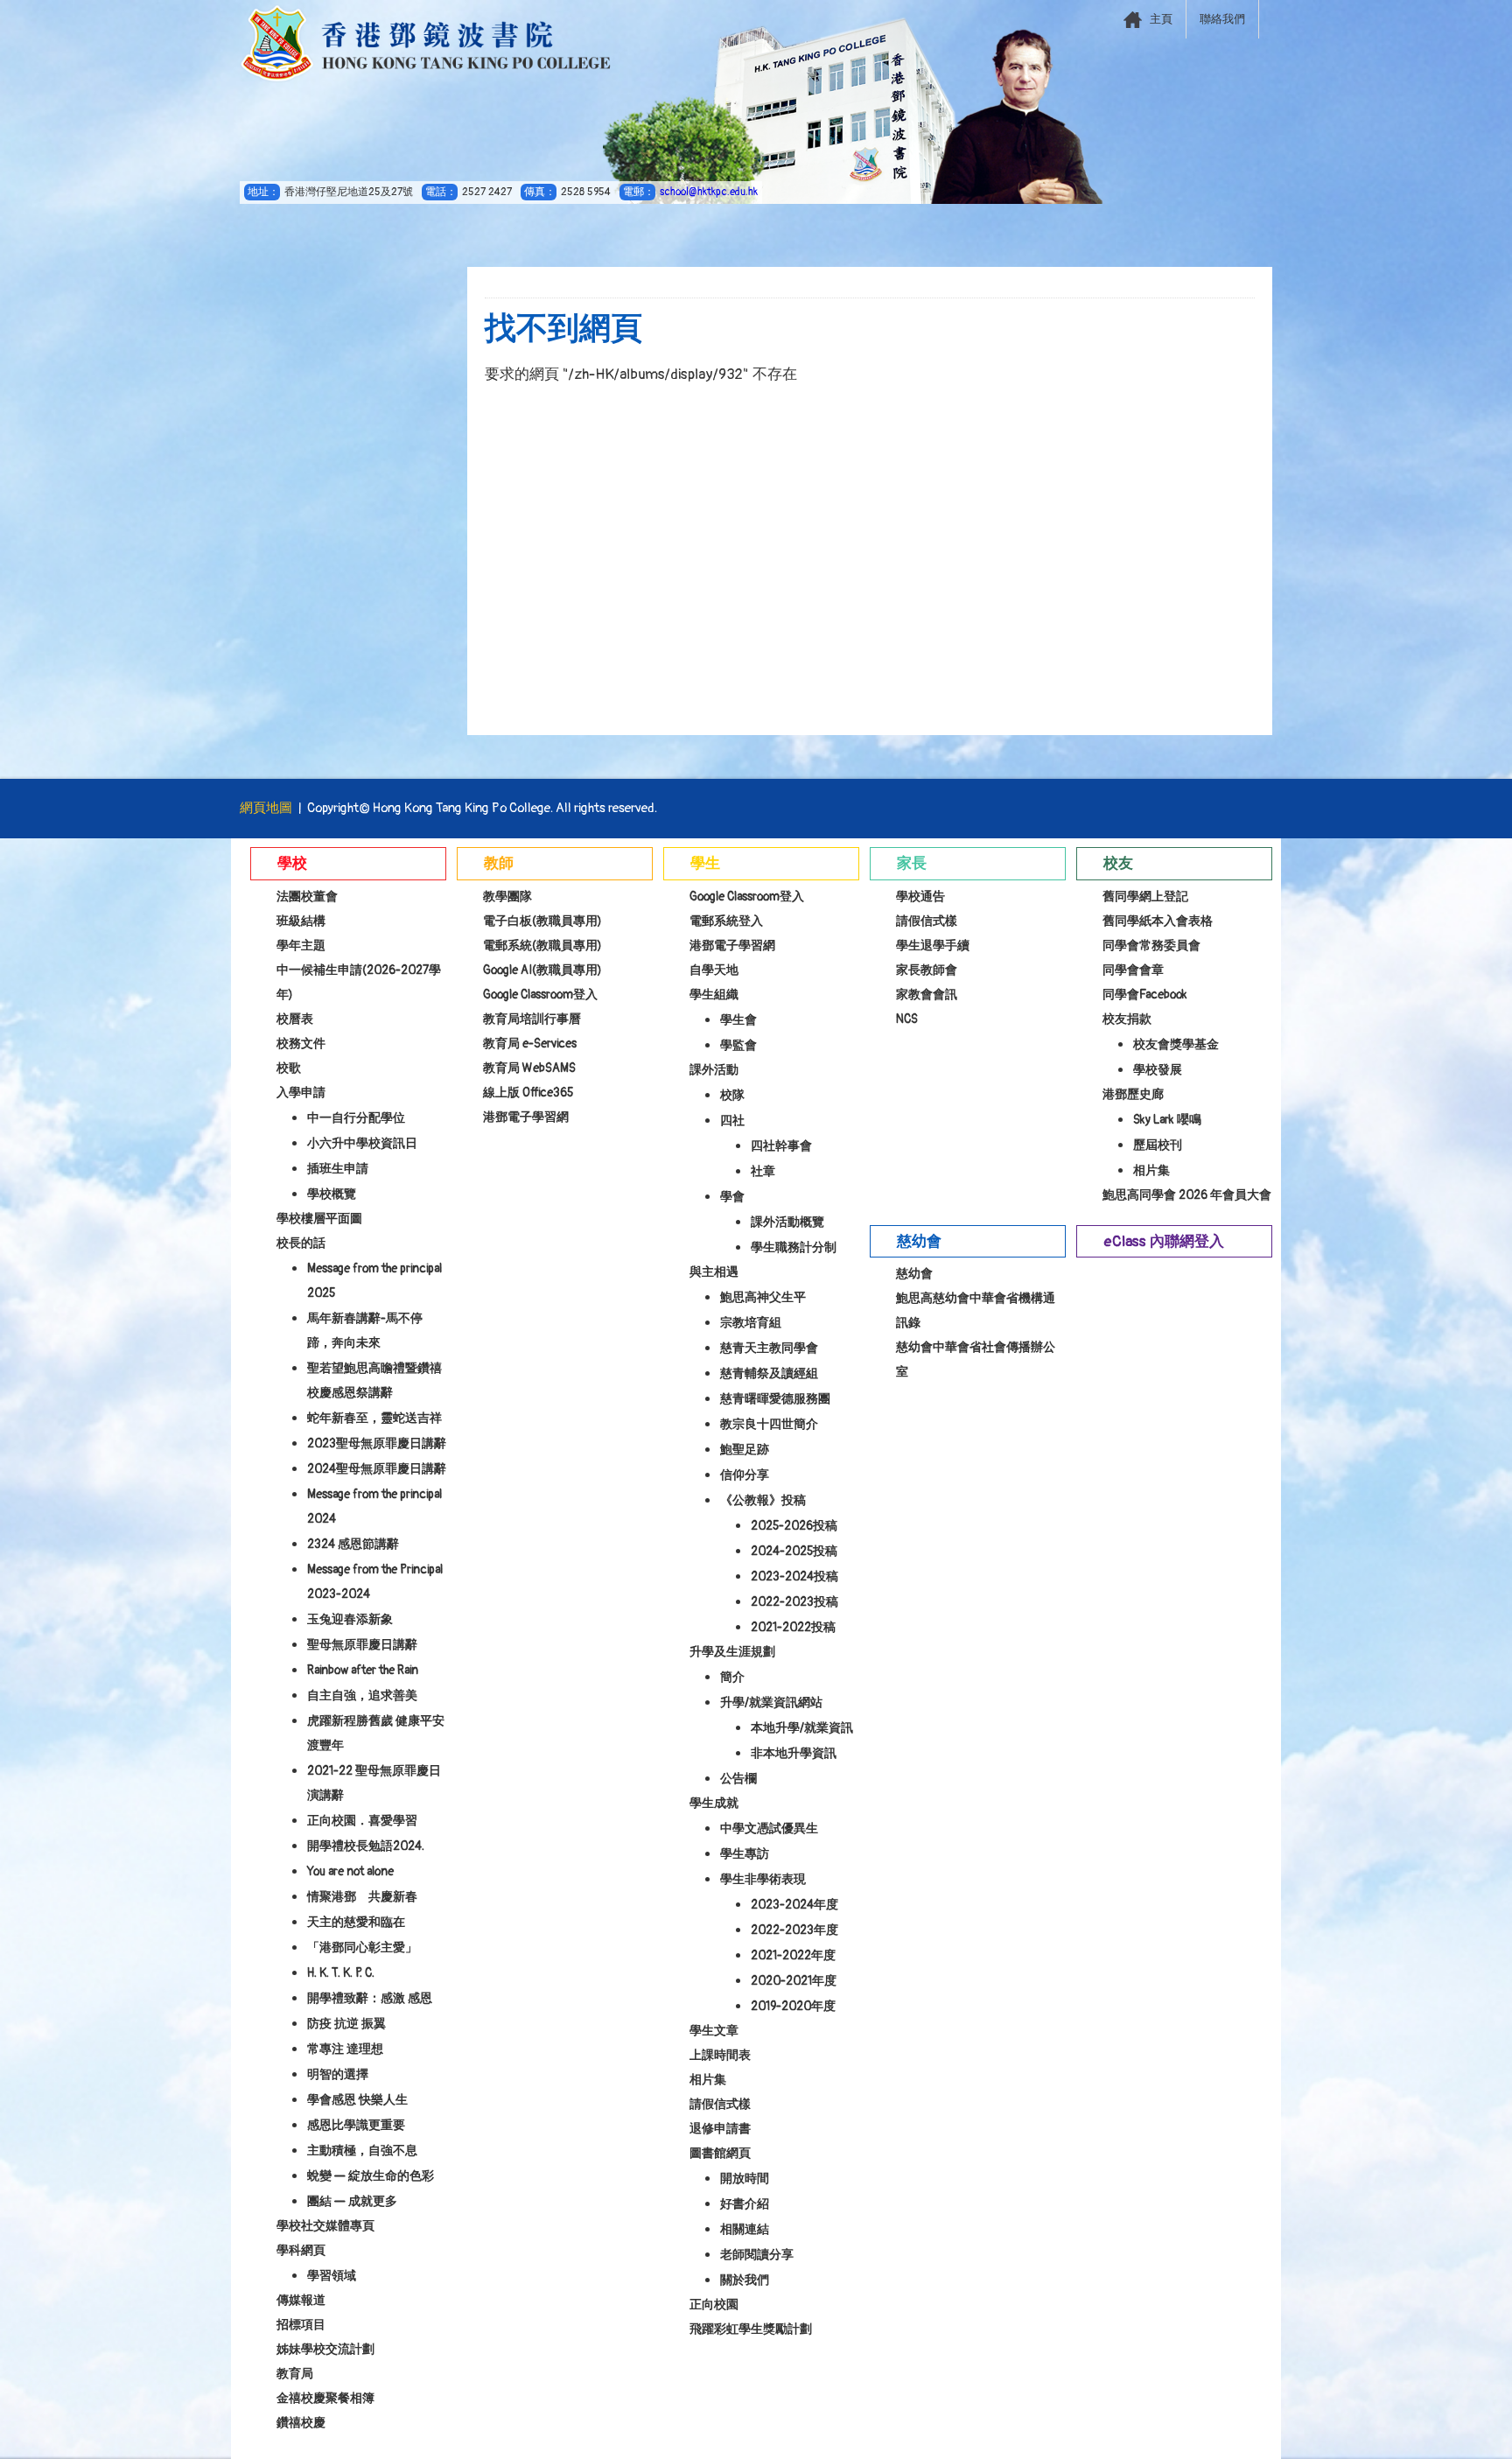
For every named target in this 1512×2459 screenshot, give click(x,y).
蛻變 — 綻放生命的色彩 (371, 2176)
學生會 (738, 1020)
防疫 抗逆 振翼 (346, 2024)
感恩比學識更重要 (356, 2125)
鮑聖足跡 (745, 1450)
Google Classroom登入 (540, 995)
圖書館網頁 (720, 2153)
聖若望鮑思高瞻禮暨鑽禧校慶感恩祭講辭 (374, 1380)
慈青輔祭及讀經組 (769, 1373)
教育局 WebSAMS (529, 1068)
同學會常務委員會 (1151, 946)
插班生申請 (338, 1169)
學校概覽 (332, 1194)
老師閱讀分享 (757, 2255)
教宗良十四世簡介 (769, 1424)
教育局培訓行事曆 (532, 1019)
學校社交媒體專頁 (325, 2226)
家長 (912, 863)
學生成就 (714, 1803)
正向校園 (714, 2305)
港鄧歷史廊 (1133, 1094)
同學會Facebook (1145, 995)
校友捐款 (1127, 1019)
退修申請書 (720, 2129)
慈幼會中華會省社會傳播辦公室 (976, 1359)
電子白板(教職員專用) (542, 921)
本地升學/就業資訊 (802, 1728)
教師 (499, 863)
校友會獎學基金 (1176, 1044)
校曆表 (295, 1019)
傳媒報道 (301, 2300)
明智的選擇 (338, 2074)
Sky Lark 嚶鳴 (1167, 1120)
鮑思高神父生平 (763, 1297)
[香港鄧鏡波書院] (426, 44)
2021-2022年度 (793, 1955)
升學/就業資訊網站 (771, 1702)
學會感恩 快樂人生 (357, 2100)
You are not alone (350, 1871)
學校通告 (920, 897)
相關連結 (745, 2229)
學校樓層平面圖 (319, 1219)
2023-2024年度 (794, 1905)
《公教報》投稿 (763, 1500)
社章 (763, 1171)
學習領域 (332, 2276)
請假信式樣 (720, 2104)
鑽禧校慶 (301, 2423)
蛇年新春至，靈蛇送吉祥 (374, 1418)
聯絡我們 (1222, 19)
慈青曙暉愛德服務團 (775, 1399)
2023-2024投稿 (794, 1576)
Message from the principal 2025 (374, 1281)
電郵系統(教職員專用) (542, 946)
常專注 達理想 (345, 2049)
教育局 (295, 2374)
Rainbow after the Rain (363, 1670)
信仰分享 (745, 1475)
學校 (292, 863)
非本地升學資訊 (794, 1753)
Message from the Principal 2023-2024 (375, 1582)
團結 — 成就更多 (352, 2201)
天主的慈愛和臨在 (356, 1922)
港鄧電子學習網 (526, 1117)
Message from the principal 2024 (374, 1506)
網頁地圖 (266, 808)
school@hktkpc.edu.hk (709, 192)
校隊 (732, 1095)
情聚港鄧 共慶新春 (362, 1897)
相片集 (708, 2080)
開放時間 (745, 2179)
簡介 (732, 1677)
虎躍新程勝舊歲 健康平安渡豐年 (376, 1733)
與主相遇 (714, 1272)
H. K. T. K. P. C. (341, 1973)
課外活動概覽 (787, 1222)
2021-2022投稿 (793, 1627)
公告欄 (738, 1779)
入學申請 (301, 1093)
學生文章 (714, 2031)
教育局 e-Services (530, 1044)
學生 (705, 863)
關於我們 (745, 2280)
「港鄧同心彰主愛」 (362, 1948)
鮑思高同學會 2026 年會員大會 (1187, 1195)
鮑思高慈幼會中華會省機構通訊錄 (976, 1310)
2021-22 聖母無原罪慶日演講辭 (374, 1783)
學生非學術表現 (763, 1879)
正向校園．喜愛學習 (362, 1821)
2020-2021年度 (794, 1981)
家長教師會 (927, 970)
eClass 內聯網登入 (1164, 1241)
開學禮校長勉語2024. (366, 1846)
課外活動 (714, 1070)
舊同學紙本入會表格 (1158, 921)
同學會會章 (1133, 970)
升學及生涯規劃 (732, 1652)
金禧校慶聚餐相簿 (325, 2398)
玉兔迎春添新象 (350, 1619)
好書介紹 (745, 2204)
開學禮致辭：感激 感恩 (370, 1998)
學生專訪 (745, 1854)
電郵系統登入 (726, 921)
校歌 (289, 1068)
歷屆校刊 (1158, 1145)
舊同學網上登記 (1145, 897)
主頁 (1161, 19)
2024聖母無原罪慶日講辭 (377, 1469)
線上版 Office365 (528, 1093)
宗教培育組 (751, 1323)
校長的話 (301, 1243)
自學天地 (714, 970)
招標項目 (301, 2325)
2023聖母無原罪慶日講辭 (377, 1443)
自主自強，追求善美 (362, 1695)
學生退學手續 (933, 946)
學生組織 (714, 995)
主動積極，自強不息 (362, 2151)
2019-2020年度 (793, 2006)
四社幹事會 (781, 1146)
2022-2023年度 (794, 1930)
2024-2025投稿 (794, 1551)
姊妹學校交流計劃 (325, 2349)
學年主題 (301, 946)
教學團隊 (507, 897)
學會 (732, 1197)
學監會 (738, 1045)
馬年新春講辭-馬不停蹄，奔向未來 (365, 1331)
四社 (732, 1121)
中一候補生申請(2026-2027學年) (359, 982)
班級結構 (301, 921)
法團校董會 (307, 897)
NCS (907, 1019)
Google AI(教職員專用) (542, 970)
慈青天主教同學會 (769, 1348)
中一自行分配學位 (356, 1118)
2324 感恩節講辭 (353, 1544)
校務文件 (301, 1044)
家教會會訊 (927, 995)
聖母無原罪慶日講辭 (362, 1645)
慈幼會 (919, 1241)
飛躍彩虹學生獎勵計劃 (751, 2329)
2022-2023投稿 (794, 1602)
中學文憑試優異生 (769, 1828)
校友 (1118, 863)
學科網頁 (301, 2250)
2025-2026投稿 (794, 1526)
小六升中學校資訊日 (362, 1143)
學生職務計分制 (794, 1247)
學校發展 (1158, 1070)
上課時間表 (720, 2055)
